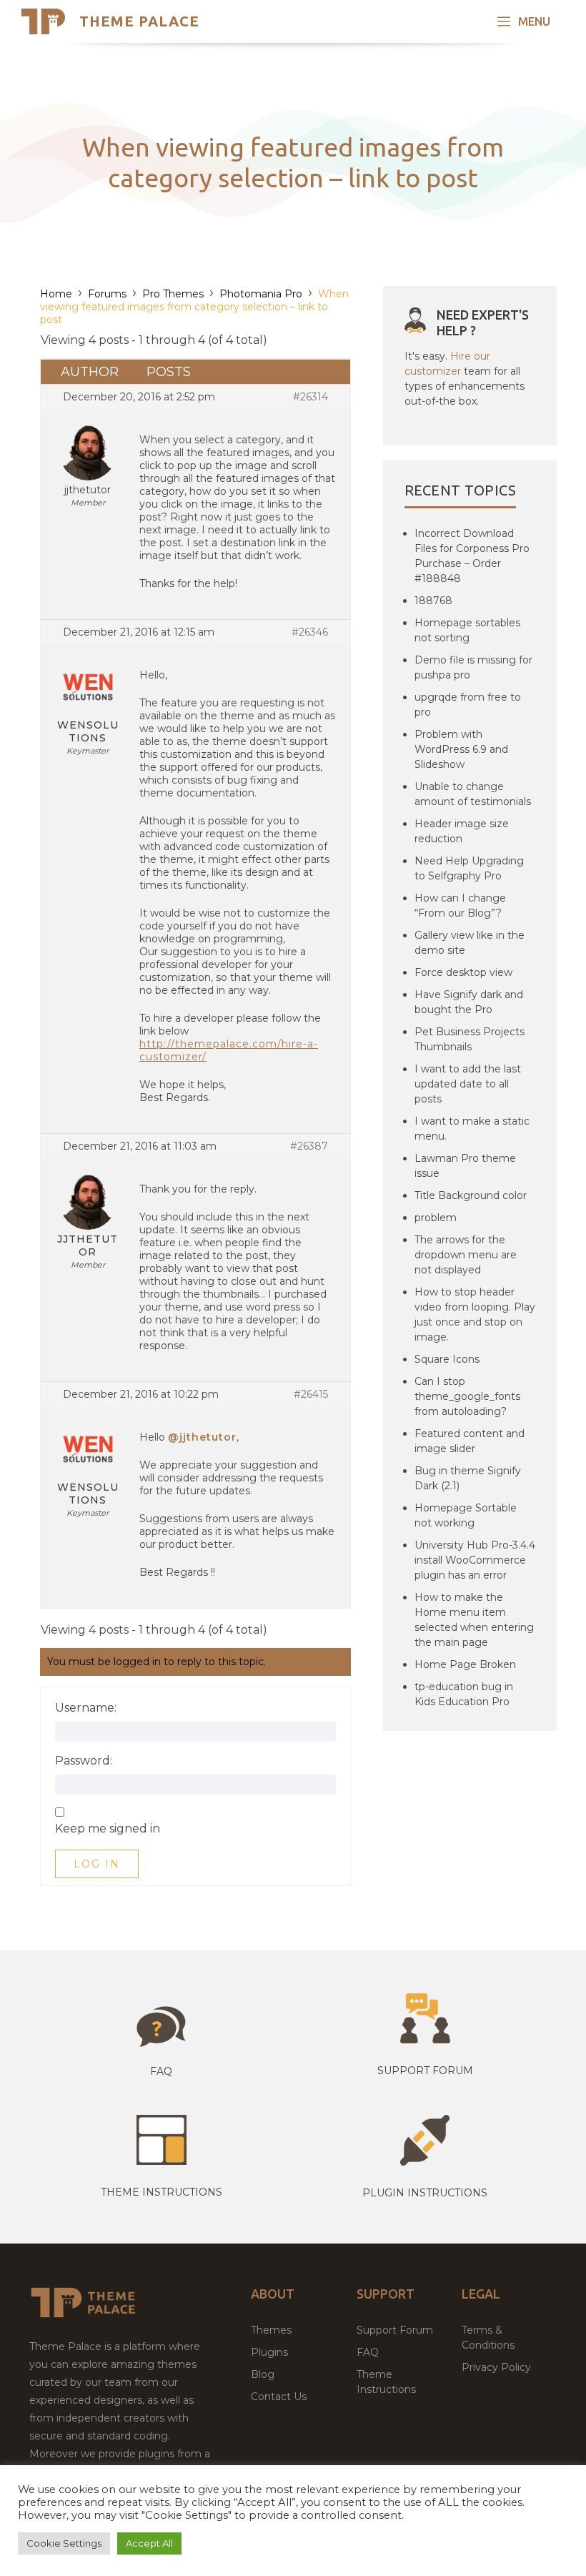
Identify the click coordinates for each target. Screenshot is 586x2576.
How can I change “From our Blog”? (460, 905)
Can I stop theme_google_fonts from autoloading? (467, 1396)
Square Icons (447, 1359)
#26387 (309, 1146)
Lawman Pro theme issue (465, 1166)
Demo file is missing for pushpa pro (473, 667)
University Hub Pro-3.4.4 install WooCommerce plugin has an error (475, 1560)
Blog (263, 2374)
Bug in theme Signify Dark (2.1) (468, 1478)
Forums (107, 294)
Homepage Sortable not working (466, 1515)
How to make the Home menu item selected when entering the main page (474, 1620)
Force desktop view (463, 972)
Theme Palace (139, 21)
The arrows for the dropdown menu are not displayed (466, 1255)
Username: (86, 1708)
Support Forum (425, 2071)
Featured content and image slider (470, 1441)
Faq (161, 2071)
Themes (271, 2330)
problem (436, 1218)
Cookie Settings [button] (64, 2543)
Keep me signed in (108, 1829)
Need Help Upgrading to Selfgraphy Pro (469, 868)
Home (56, 294)
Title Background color (471, 1195)
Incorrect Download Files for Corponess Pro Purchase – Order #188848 (472, 556)
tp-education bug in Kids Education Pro (464, 1694)
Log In (97, 1864)
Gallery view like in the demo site (470, 943)
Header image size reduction (462, 831)
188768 (433, 601)
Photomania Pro (261, 294)
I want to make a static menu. (472, 1129)
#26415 (311, 1394)
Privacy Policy (496, 2367)
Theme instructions (162, 2192)
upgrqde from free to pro (468, 705)
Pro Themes (173, 294)
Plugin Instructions (425, 2193)
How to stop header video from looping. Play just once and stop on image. (475, 1314)
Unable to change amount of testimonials (473, 794)
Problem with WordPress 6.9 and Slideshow (461, 749)
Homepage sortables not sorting (467, 630)
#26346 (310, 632)
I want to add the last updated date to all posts (468, 1084)
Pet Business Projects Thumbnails (470, 1039)
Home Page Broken (465, 1664)
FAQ (368, 2352)
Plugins (269, 2352)
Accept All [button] (149, 2543)
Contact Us (279, 2397)
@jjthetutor (202, 1437)
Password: (84, 1761)
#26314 (311, 397)
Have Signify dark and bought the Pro (469, 1002)
